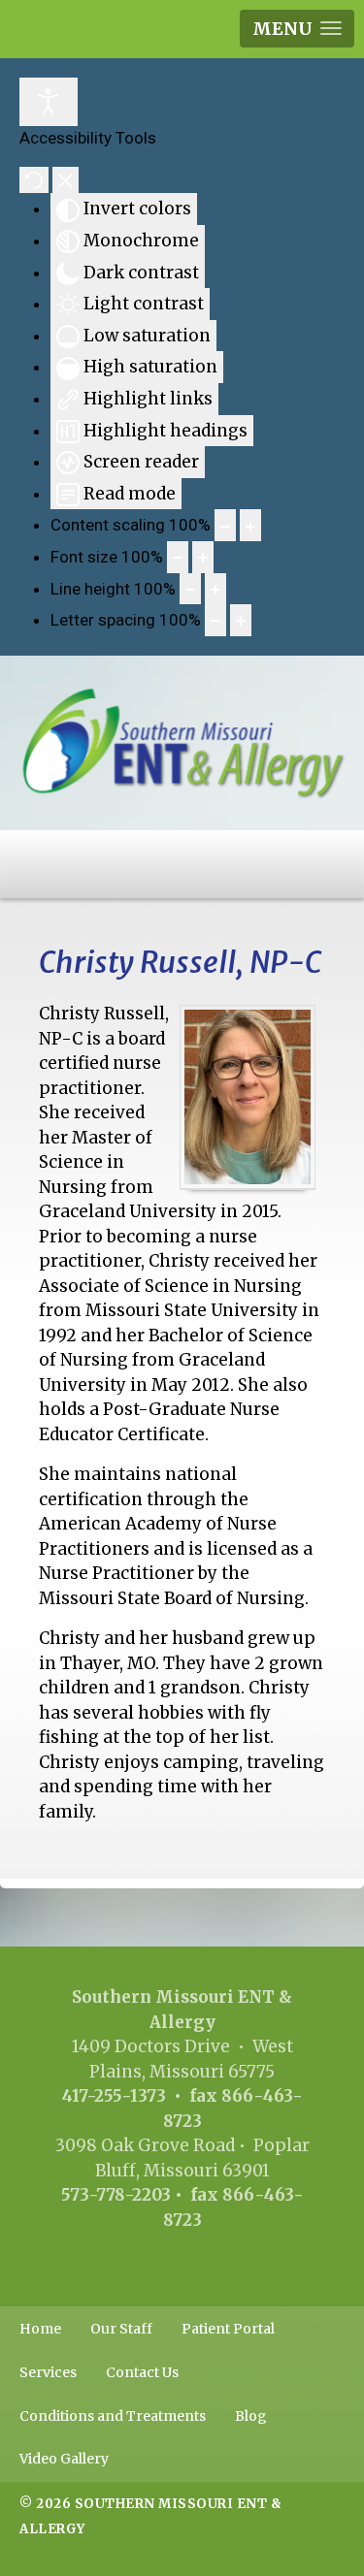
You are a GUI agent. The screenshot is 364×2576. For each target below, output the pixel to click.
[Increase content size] (250, 525)
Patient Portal (228, 2329)
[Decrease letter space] (215, 620)
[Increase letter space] (241, 620)
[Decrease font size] (178, 557)
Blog (251, 2416)
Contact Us (142, 2372)
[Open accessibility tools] (49, 102)
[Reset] (34, 180)
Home (40, 2329)
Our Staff (121, 2329)
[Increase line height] (215, 589)
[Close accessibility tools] (66, 180)
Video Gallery (64, 2459)
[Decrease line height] (190, 589)
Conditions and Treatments (113, 2416)
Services (48, 2372)
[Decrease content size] (225, 525)
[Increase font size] (203, 557)
